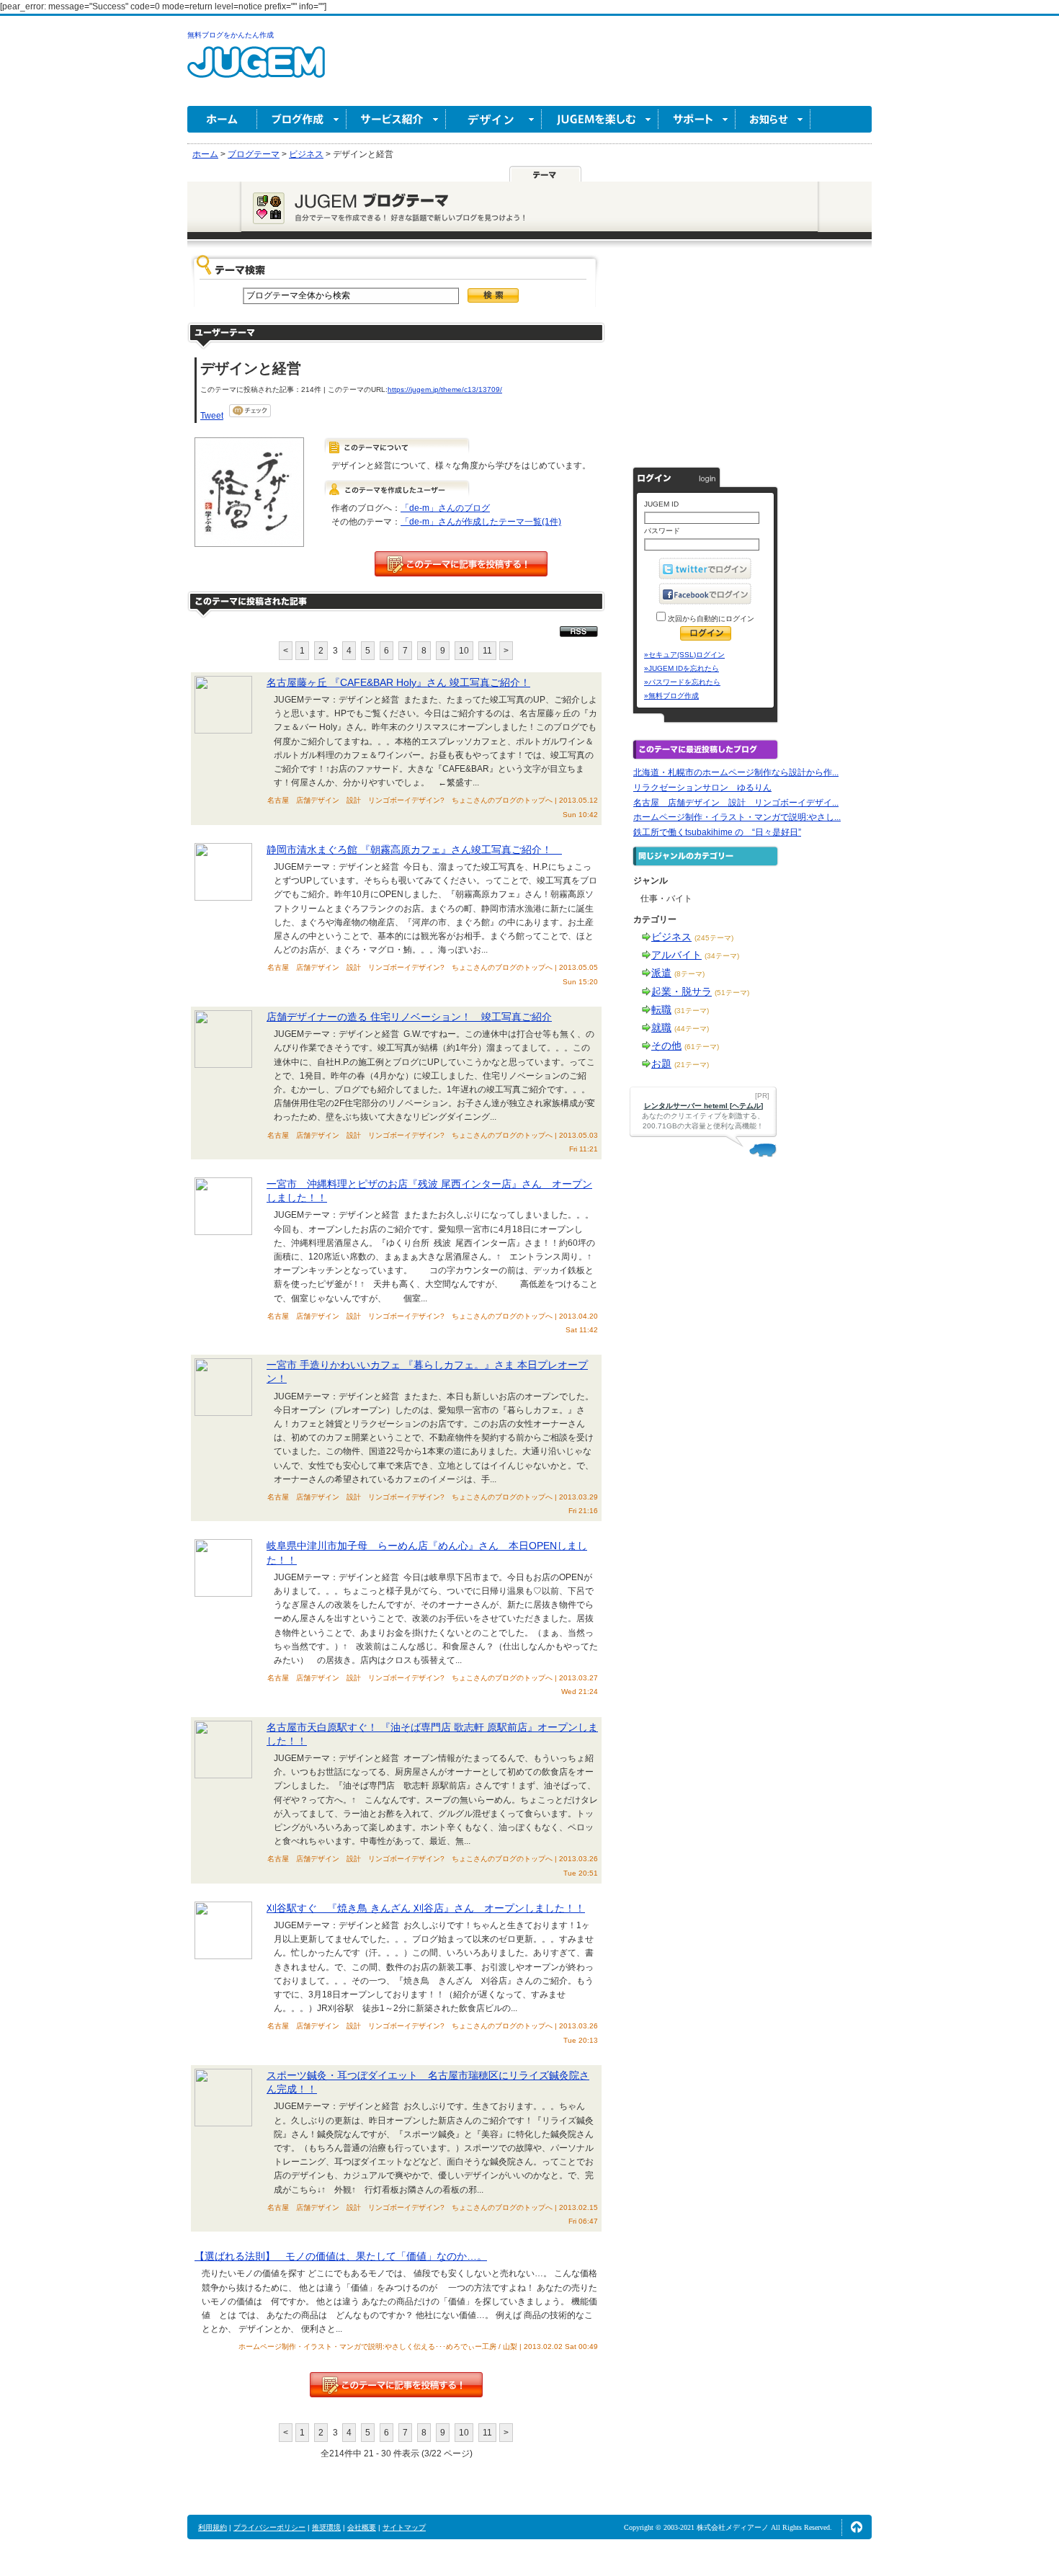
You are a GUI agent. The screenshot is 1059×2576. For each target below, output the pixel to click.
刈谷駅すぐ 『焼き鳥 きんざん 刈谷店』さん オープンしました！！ (426, 1908)
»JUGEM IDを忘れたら (682, 668)
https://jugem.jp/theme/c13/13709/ (445, 389)
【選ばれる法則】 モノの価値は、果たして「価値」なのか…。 (341, 2256)
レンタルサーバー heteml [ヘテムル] (703, 1106)
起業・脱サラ (682, 991)
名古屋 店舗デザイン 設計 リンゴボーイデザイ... (736, 803)
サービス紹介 (396, 119)
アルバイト (676, 955)
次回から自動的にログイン (710, 619)
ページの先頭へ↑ (857, 2527)
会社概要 (362, 2527)
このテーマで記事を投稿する (461, 564)
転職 (661, 1010)
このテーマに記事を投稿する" (396, 2385)
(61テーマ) (702, 1047)
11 (487, 651)
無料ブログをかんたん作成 (231, 35)
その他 (666, 1046)
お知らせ (773, 119)
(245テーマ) (714, 938)
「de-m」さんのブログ (445, 508)
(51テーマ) (732, 993)
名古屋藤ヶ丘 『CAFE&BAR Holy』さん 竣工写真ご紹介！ (398, 682)
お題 (661, 1064)
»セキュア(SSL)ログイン (684, 655)
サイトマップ (404, 2527)
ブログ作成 (302, 119)
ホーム (222, 119)
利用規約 (213, 2527)
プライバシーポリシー (269, 2527)
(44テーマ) (692, 1029)
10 (464, 651)
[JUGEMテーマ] (545, 174)
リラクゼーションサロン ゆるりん (702, 788)
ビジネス (671, 937)
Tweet (212, 416)
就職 (661, 1028)
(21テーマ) (692, 1065)
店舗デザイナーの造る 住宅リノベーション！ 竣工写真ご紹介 (409, 1017)
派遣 (661, 973)
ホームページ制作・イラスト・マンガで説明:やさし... (737, 817)
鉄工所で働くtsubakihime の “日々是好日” (717, 832)
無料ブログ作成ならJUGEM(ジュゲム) (256, 70)
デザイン (494, 119)
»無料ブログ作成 (671, 696)
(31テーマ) (692, 1011)
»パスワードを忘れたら (682, 682)
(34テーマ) (722, 956)
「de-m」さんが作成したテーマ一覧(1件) (481, 522)
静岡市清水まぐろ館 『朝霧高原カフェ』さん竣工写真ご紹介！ (414, 850)
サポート (697, 119)
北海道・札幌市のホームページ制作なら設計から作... (736, 772)
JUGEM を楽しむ (600, 119)
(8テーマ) (689, 974)
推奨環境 (326, 2527)
